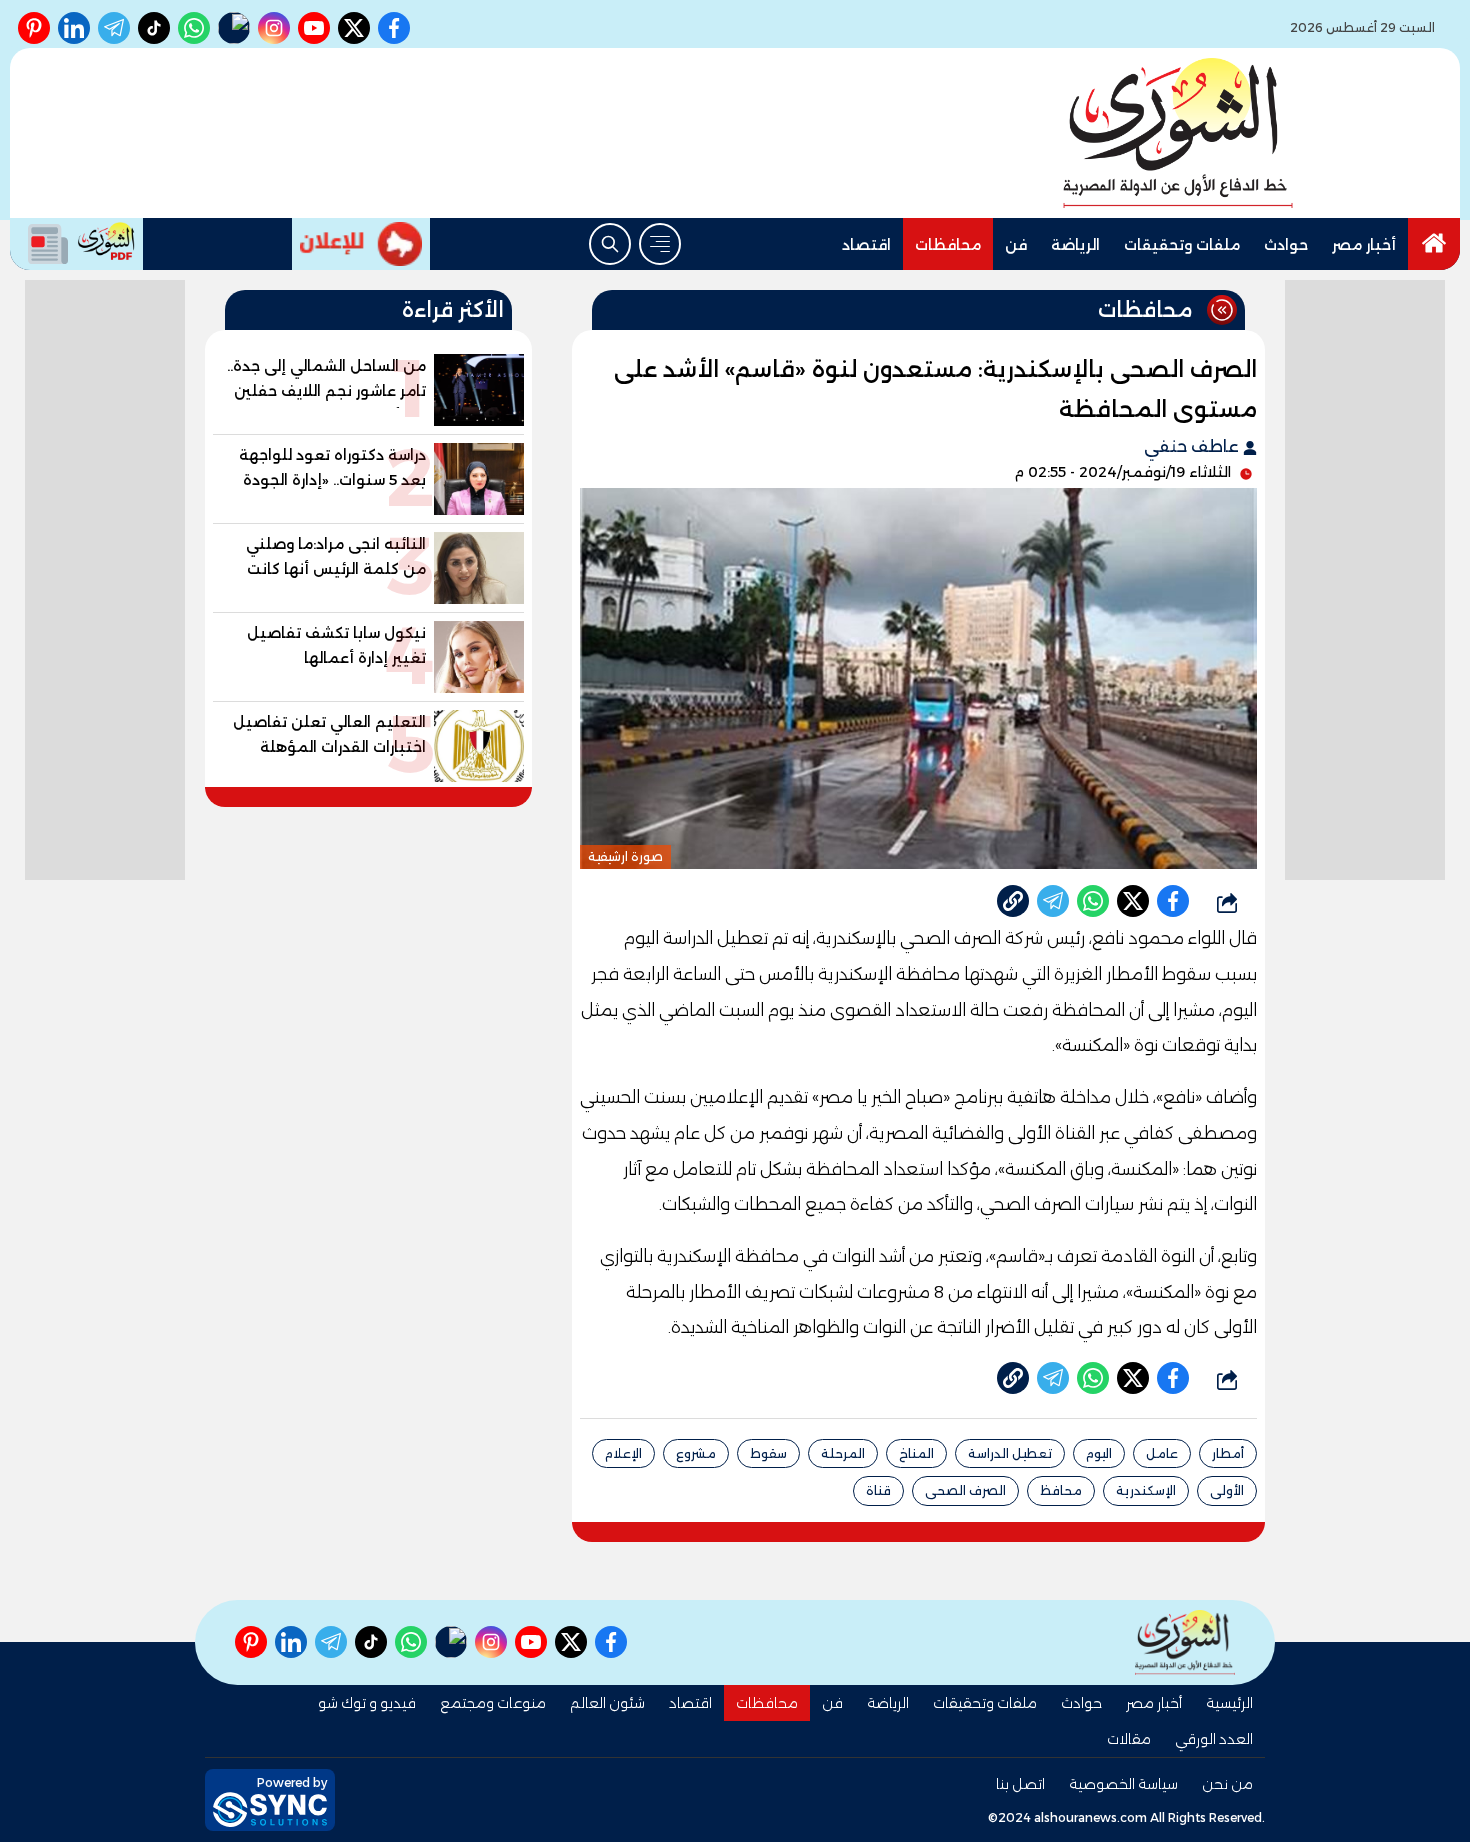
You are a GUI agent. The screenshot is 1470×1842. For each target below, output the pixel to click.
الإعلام (623, 1453)
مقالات (1129, 1739)
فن (1016, 245)
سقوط (768, 1453)
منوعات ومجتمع (493, 1703)
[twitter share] (1133, 901)
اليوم (1099, 1453)
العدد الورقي (1214, 1739)
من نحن (1227, 1784)
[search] (610, 244)
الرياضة (1075, 245)
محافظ (1061, 1490)
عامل (1162, 1453)
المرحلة (843, 1453)
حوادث (1286, 245)
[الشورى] (1178, 133)
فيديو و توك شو (367, 1703)
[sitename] (1185, 1642)
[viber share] (1053, 901)
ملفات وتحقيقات (1182, 245)
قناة (878, 1490)
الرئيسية (1229, 1703)
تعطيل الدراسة (1010, 1453)
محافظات (948, 245)
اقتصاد (866, 245)
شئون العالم (607, 1703)
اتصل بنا (1020, 1784)
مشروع (696, 1453)
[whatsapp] (1013, 901)
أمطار (1228, 1453)
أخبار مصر (1364, 245)
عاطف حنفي (1193, 446)
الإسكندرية (1146, 1490)
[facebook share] (1173, 901)
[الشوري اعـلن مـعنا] (361, 244)
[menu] (660, 244)
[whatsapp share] (1093, 901)
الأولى (1227, 1490)
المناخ (916, 1453)
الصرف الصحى (965, 1490)
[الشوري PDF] (76, 244)
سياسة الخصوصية (1123, 1784)
